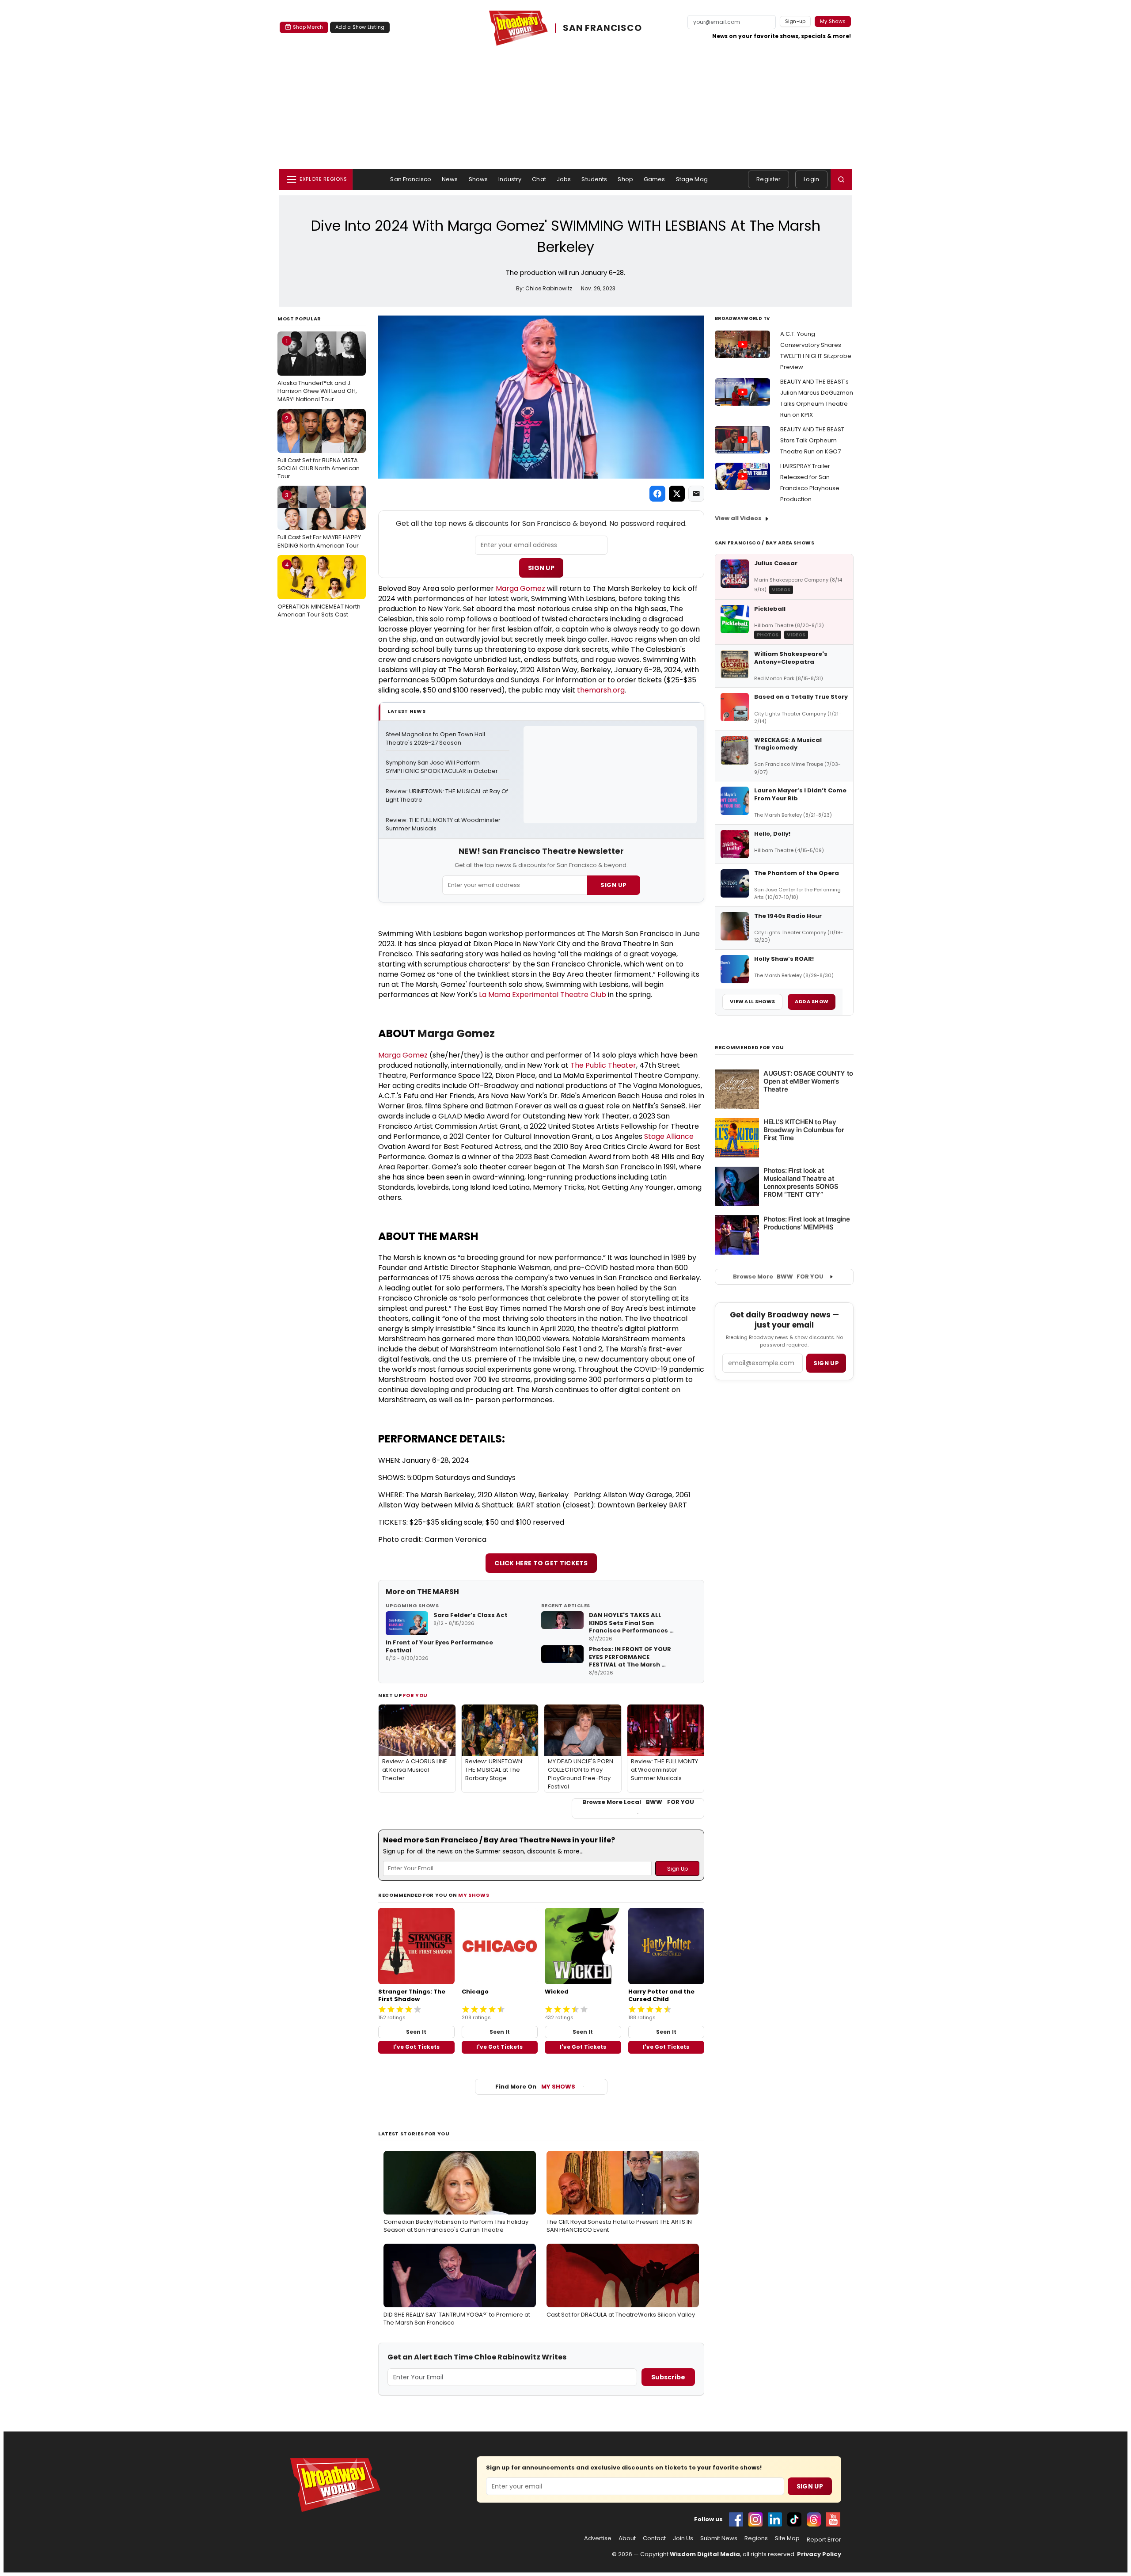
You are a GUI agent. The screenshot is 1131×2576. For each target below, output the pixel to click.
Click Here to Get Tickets (541, 1563)
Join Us (683, 2538)
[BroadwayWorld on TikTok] (794, 2519)
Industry (510, 179)
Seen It (416, 2032)
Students (594, 179)
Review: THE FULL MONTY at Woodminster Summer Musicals (444, 824)
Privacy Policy (819, 2554)
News (450, 179)
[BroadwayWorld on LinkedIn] (775, 2519)
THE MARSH (438, 1592)
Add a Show (812, 1001)
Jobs (564, 179)
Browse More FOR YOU (778, 1277)
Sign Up (541, 568)
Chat (539, 179)
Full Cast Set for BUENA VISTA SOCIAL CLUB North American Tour (319, 447)
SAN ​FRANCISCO (602, 28)
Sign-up (795, 21)
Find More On (535, 2087)
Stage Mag (692, 179)
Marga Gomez (520, 588)
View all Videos (738, 518)
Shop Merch (308, 27)
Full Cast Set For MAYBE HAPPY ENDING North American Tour (319, 520)
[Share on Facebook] (657, 494)
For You (415, 1695)
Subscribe (668, 2377)
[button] (841, 179)
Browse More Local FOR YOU (638, 1802)
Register (769, 179)
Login (811, 179)
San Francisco (411, 179)
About (627, 2538)
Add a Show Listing (360, 27)
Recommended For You (750, 1048)
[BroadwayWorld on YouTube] (833, 2519)
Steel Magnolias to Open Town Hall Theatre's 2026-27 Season (436, 739)
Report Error (824, 2540)
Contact (654, 2538)
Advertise (598, 2538)
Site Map (787, 2538)
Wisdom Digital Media (705, 2554)
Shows (478, 179)
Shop (625, 179)
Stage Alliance (669, 1136)
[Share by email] (696, 494)
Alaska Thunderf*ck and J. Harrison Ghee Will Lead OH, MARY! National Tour (317, 370)
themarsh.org (601, 690)
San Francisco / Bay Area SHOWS (765, 543)
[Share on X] (677, 494)
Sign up (826, 1363)
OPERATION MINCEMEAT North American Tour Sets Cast (319, 590)
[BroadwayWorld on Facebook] (736, 2519)
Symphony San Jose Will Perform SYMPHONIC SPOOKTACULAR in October (442, 767)
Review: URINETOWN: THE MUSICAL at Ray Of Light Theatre (448, 796)
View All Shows (752, 1001)
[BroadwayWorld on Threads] (814, 2519)
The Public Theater (603, 1065)
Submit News (719, 2538)
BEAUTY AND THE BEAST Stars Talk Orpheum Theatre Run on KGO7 (812, 440)
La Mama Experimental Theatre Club (543, 995)
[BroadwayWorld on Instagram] (755, 2519)
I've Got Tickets (416, 2047)
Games (655, 179)
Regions (756, 2538)
